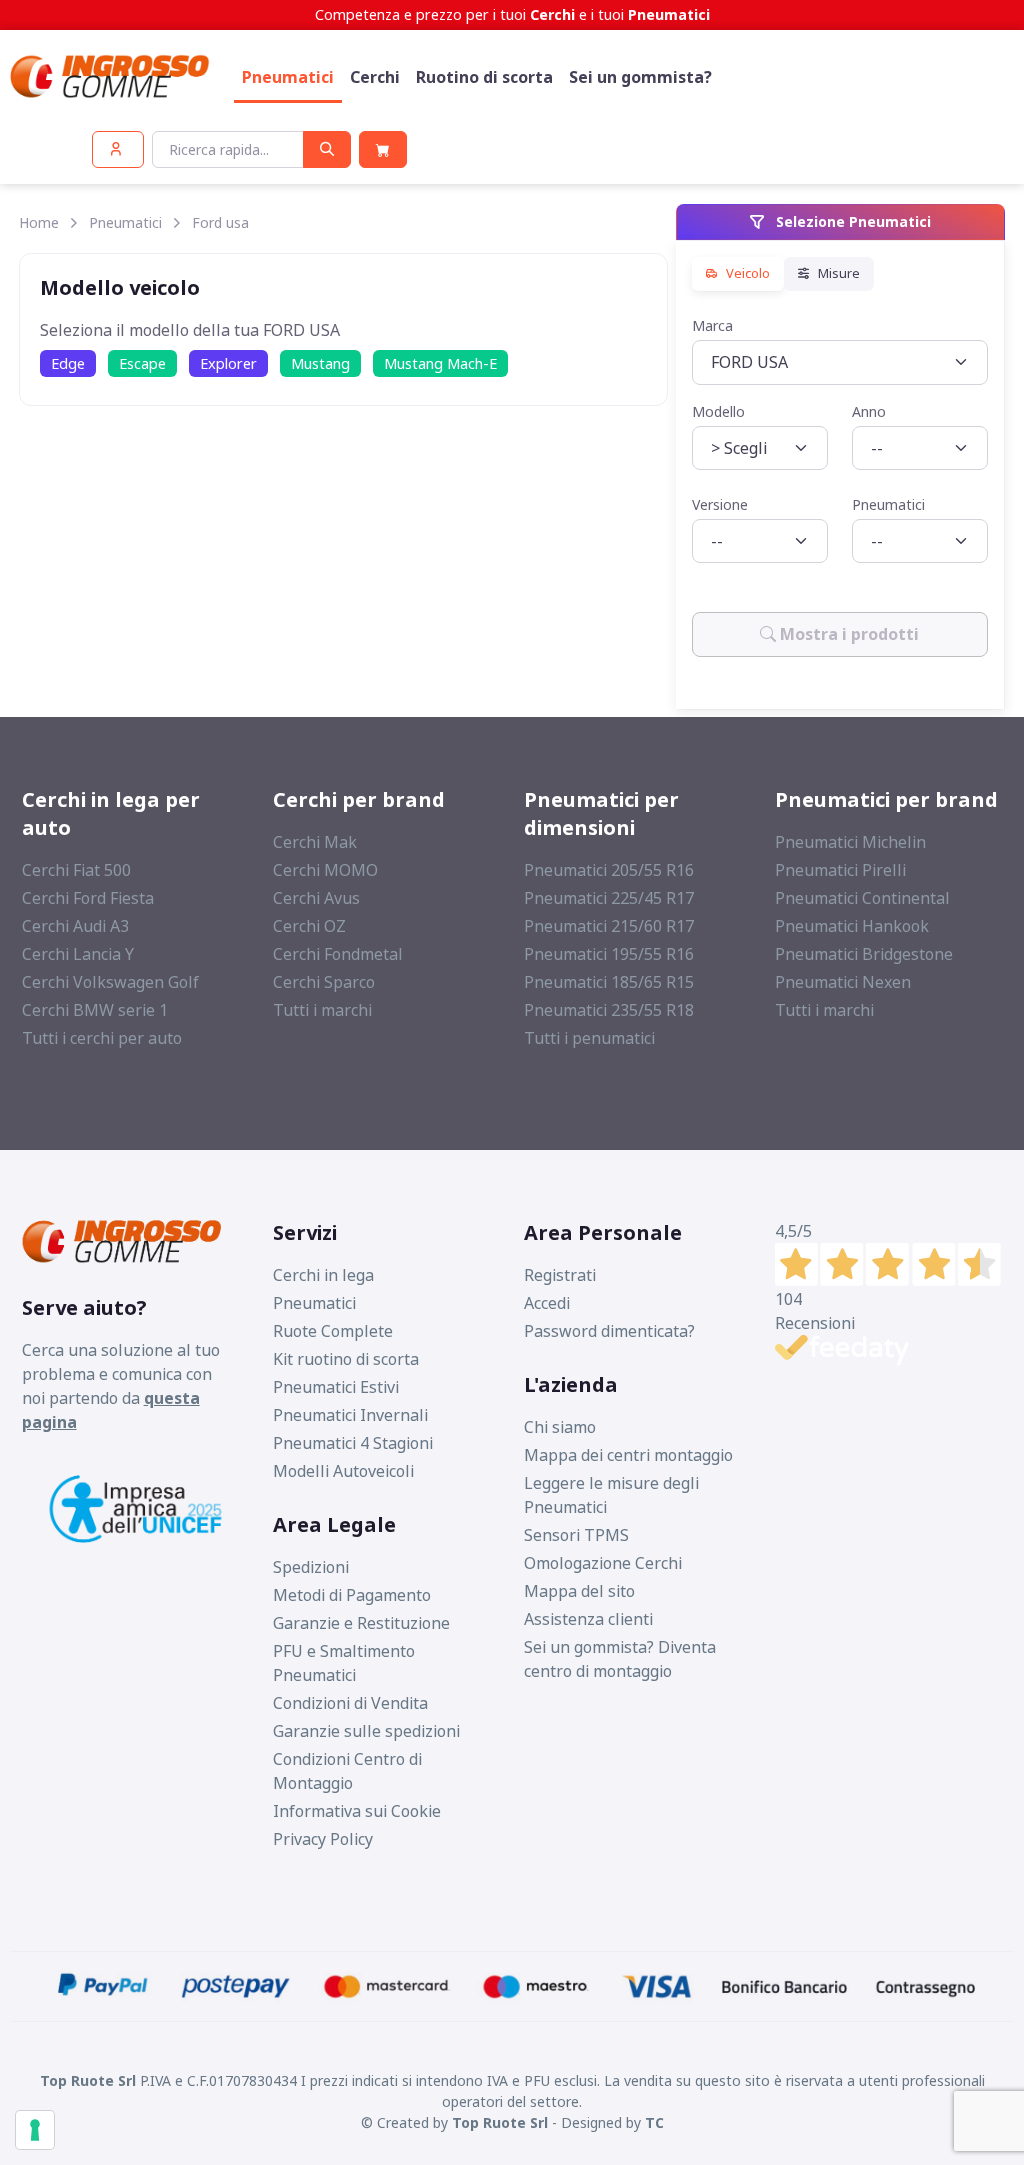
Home (39, 222)
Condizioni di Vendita (350, 1703)
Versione (720, 504)
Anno (869, 411)
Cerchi (375, 77)
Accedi (547, 1303)
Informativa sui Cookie (357, 1811)
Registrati (560, 1275)
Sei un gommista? (640, 77)
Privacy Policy (323, 1839)
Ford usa (220, 222)
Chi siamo (560, 1427)
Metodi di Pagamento (352, 1595)
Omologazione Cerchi (603, 1563)
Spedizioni (311, 1567)
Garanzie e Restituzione (361, 1623)
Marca (712, 325)
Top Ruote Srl (500, 2122)
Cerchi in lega (323, 1275)
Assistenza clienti (588, 1619)
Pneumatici (288, 77)
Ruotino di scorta (484, 77)
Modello (718, 411)
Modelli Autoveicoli (343, 1471)
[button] (118, 149)
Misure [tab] (837, 274)
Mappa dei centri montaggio (628, 1455)
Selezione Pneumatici (851, 221)
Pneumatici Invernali (350, 1415)
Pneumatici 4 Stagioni (353, 1443)
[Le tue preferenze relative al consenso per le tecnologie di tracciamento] (35, 2130)
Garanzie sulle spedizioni (366, 1731)
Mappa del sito (579, 1591)
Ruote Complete (333, 1331)
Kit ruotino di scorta (346, 1359)
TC (654, 2122)
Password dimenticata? (609, 1331)
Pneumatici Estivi (336, 1387)
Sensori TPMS (576, 1535)
